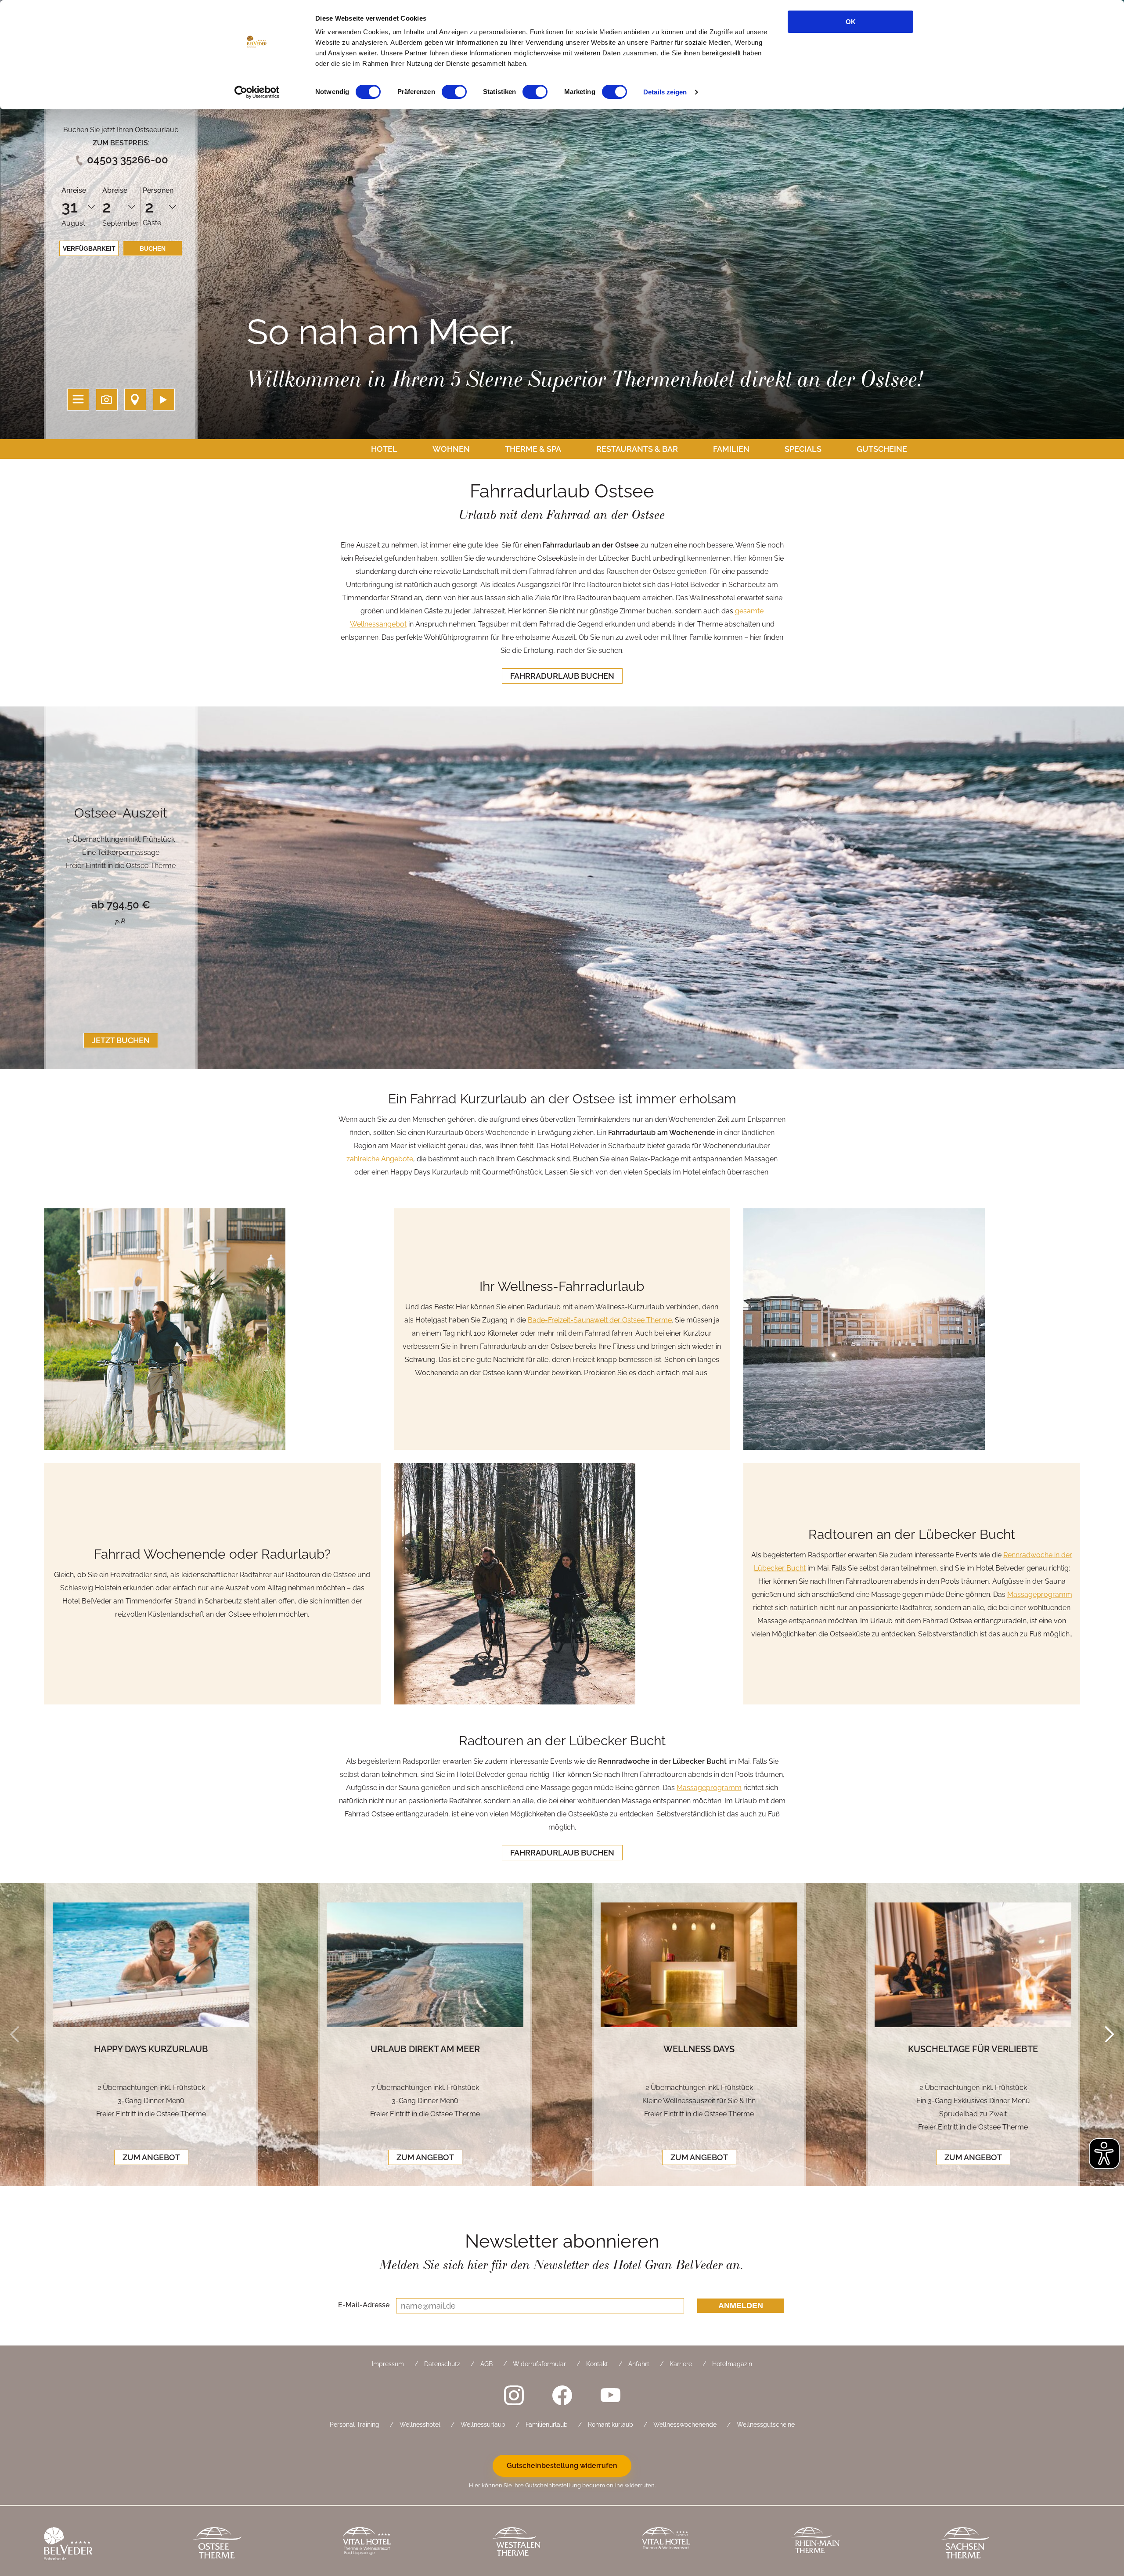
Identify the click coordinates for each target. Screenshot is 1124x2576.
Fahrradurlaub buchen (562, 676)
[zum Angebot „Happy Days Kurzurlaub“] (151, 1965)
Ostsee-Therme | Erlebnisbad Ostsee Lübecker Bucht (261, 2545)
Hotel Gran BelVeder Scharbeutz (112, 2545)
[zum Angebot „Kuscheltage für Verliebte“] (973, 1965)
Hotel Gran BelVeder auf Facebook (562, 2395)
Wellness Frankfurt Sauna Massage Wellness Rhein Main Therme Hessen (859, 2545)
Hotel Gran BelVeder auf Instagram (514, 2395)
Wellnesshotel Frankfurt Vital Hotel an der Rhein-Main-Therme (710, 2545)
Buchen (153, 249)
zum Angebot (151, 2157)
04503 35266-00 (128, 160)
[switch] (454, 92)
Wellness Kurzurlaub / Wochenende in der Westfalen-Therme (560, 2545)
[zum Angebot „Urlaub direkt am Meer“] (425, 1965)
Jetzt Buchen (121, 1040)
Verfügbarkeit (89, 249)
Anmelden (741, 2306)
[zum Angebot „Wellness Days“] (699, 1965)
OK (851, 22)
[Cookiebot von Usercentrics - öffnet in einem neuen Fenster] (257, 92)
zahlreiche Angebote (380, 1159)
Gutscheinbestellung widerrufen (562, 2466)
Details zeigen (665, 92)
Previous (14, 2035)
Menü (78, 400)
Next (1110, 2035)
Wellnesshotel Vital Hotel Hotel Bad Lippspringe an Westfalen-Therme (411, 2545)
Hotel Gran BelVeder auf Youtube (610, 2395)
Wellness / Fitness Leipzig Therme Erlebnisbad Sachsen (1009, 2545)
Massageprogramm (1040, 1594)
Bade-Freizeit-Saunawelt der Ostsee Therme (600, 1320)
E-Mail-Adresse (364, 2305)
